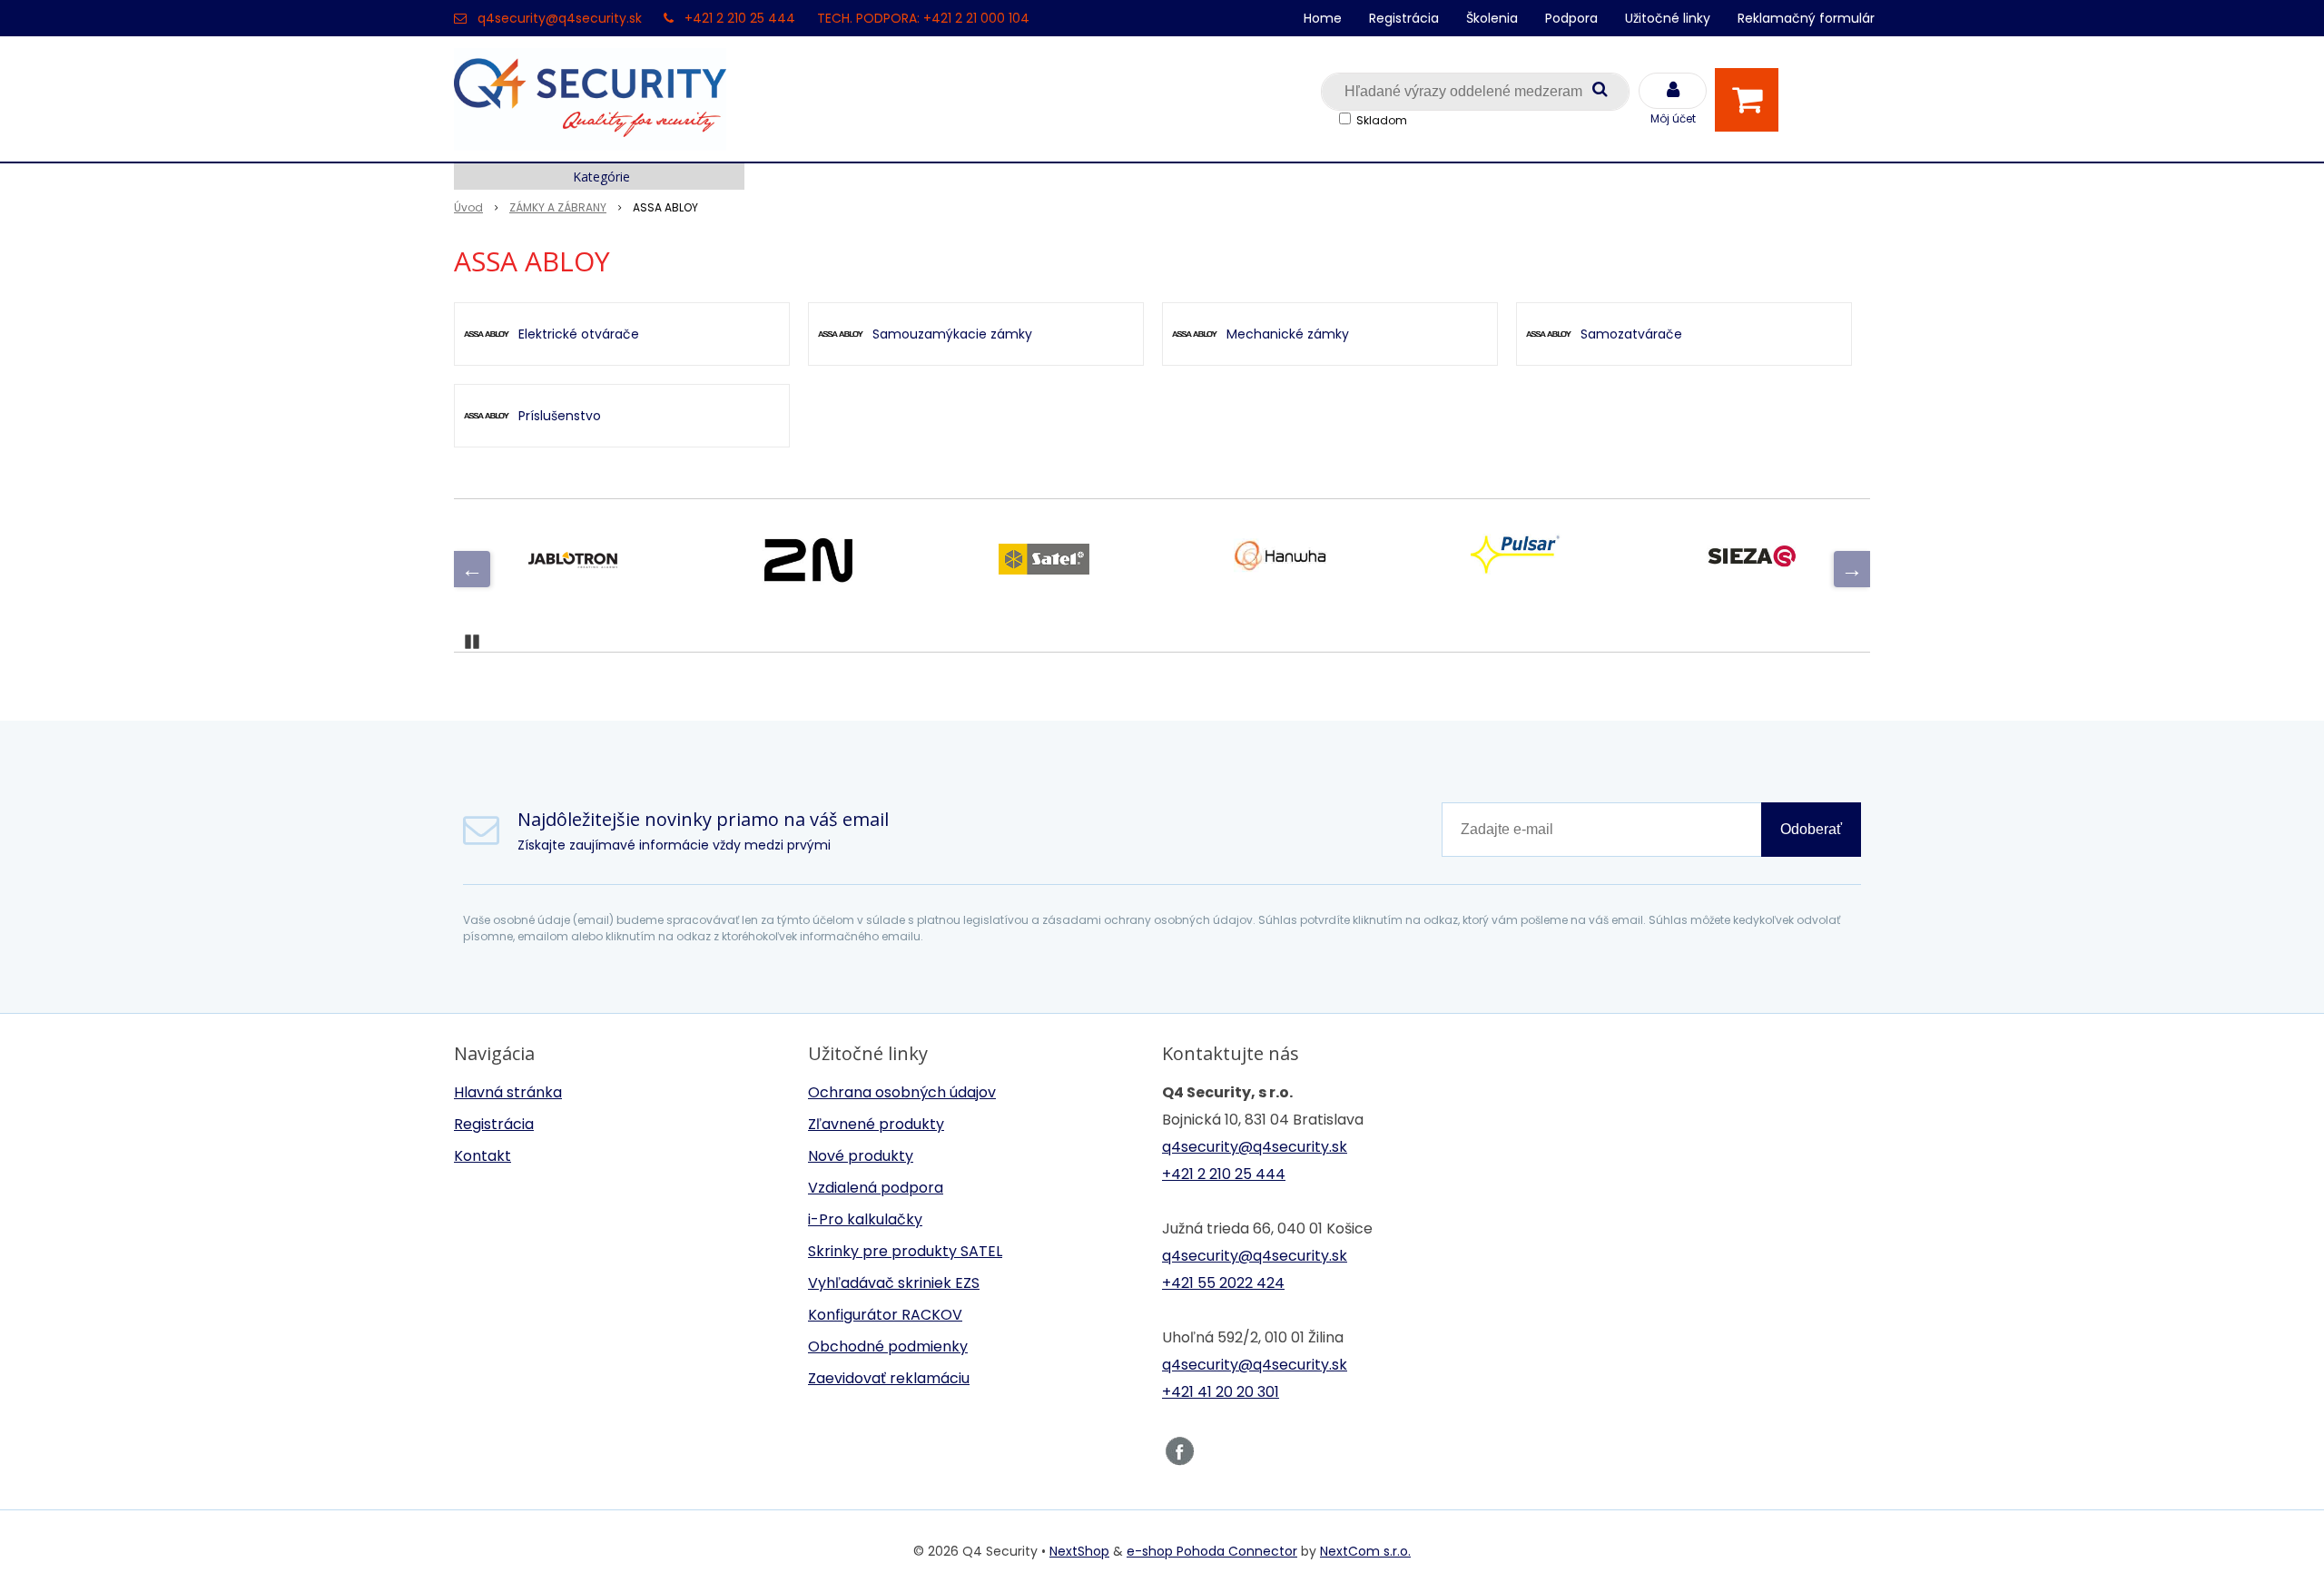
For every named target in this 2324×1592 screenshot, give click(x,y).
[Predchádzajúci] (472, 569)
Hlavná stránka (508, 1092)
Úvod (468, 207)
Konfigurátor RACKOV (885, 1315)
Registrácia (1404, 18)
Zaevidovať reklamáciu (889, 1378)
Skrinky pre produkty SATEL (905, 1251)
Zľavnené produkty (876, 1124)
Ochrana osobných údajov (902, 1092)
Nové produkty (861, 1156)
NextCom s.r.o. (1365, 1551)
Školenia (1492, 18)
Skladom (1382, 120)
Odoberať (1811, 829)
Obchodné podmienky (888, 1346)
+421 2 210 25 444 (740, 18)
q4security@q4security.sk (560, 18)
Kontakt (483, 1156)
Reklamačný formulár (1806, 18)
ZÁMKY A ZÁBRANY (558, 207)
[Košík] (1751, 100)
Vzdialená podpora (876, 1188)
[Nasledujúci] (1852, 569)
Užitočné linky (1668, 18)
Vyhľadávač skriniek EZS (894, 1283)
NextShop (1079, 1551)
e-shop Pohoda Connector (1212, 1551)
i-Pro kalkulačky (865, 1219)
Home (1323, 18)
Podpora (1571, 18)
